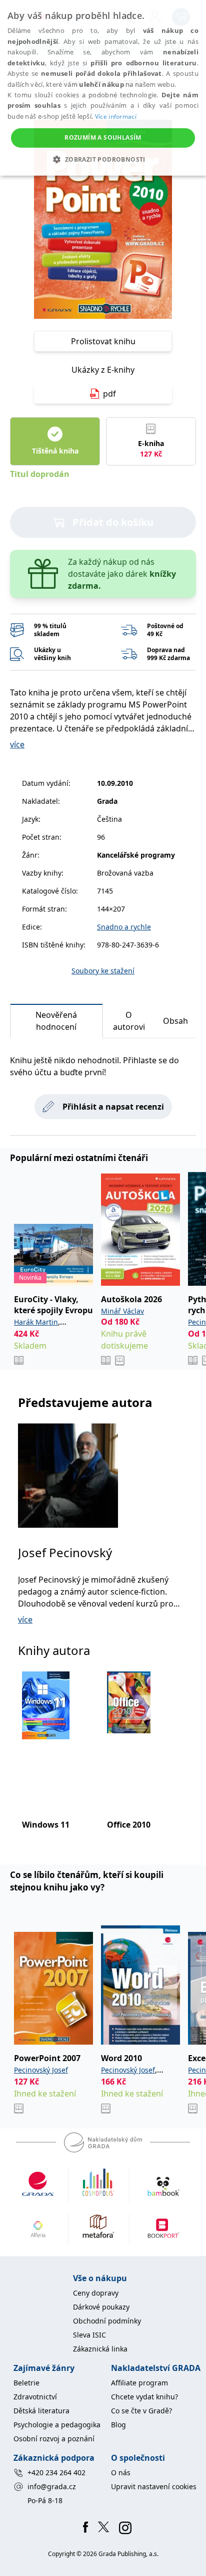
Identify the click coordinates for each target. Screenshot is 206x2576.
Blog (118, 2425)
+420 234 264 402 (56, 2472)
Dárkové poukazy (101, 2307)
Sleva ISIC (89, 2335)
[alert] (103, 88)
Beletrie (26, 2383)
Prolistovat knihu (103, 341)
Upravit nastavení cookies (154, 2486)
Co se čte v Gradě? (141, 2411)
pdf (109, 394)
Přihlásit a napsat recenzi (113, 1107)
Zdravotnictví (35, 2397)
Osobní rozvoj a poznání (54, 2439)
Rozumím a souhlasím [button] (103, 137)
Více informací (116, 117)
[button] (103, 159)
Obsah (175, 1021)
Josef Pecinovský (65, 1552)
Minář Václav (122, 1311)
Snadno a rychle (124, 927)
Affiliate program (139, 2383)
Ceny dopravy (96, 2293)
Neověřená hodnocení (56, 1021)
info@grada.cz (52, 2486)
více (17, 744)
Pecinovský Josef (41, 2070)
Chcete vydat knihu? (144, 2397)
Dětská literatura (41, 2411)
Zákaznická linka (100, 2349)
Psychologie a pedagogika (57, 2425)
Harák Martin (36, 1322)
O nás (121, 2472)
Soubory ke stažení (103, 971)
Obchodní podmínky (107, 2321)
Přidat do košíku (113, 522)
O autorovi (129, 1021)
